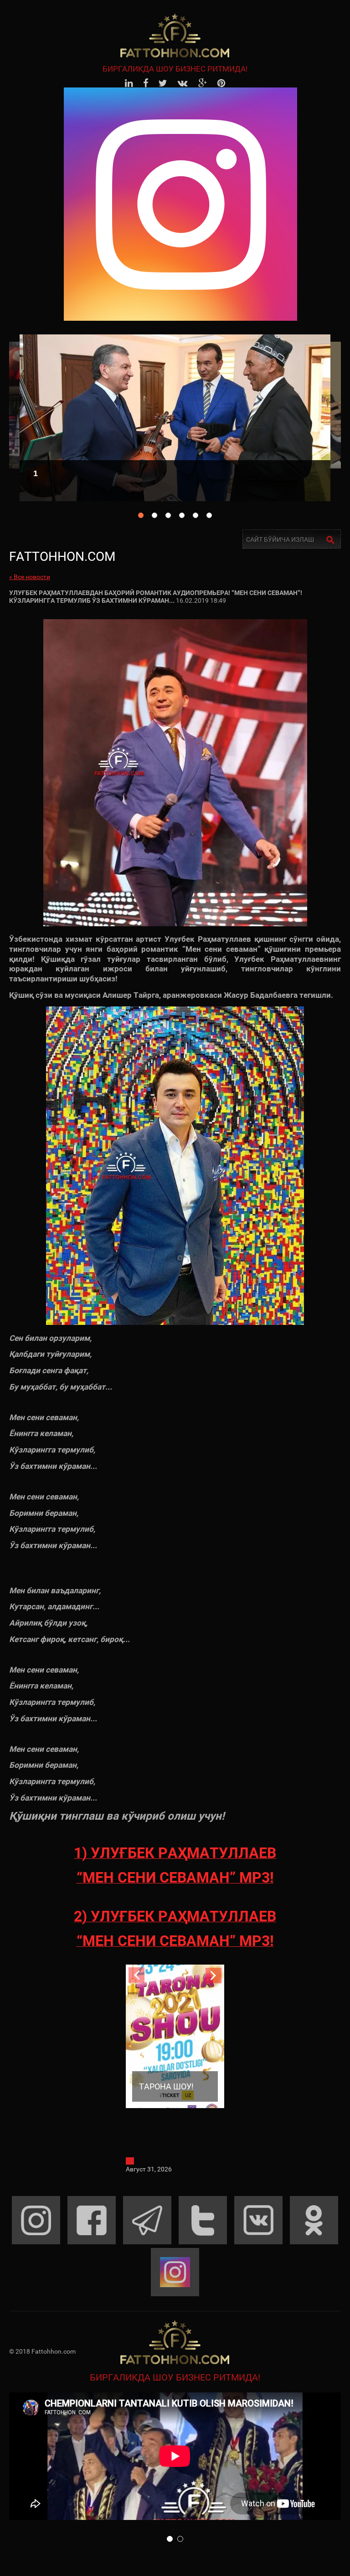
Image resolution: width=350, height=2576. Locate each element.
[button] (170, 2539)
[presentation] (136, 1975)
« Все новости (30, 577)
